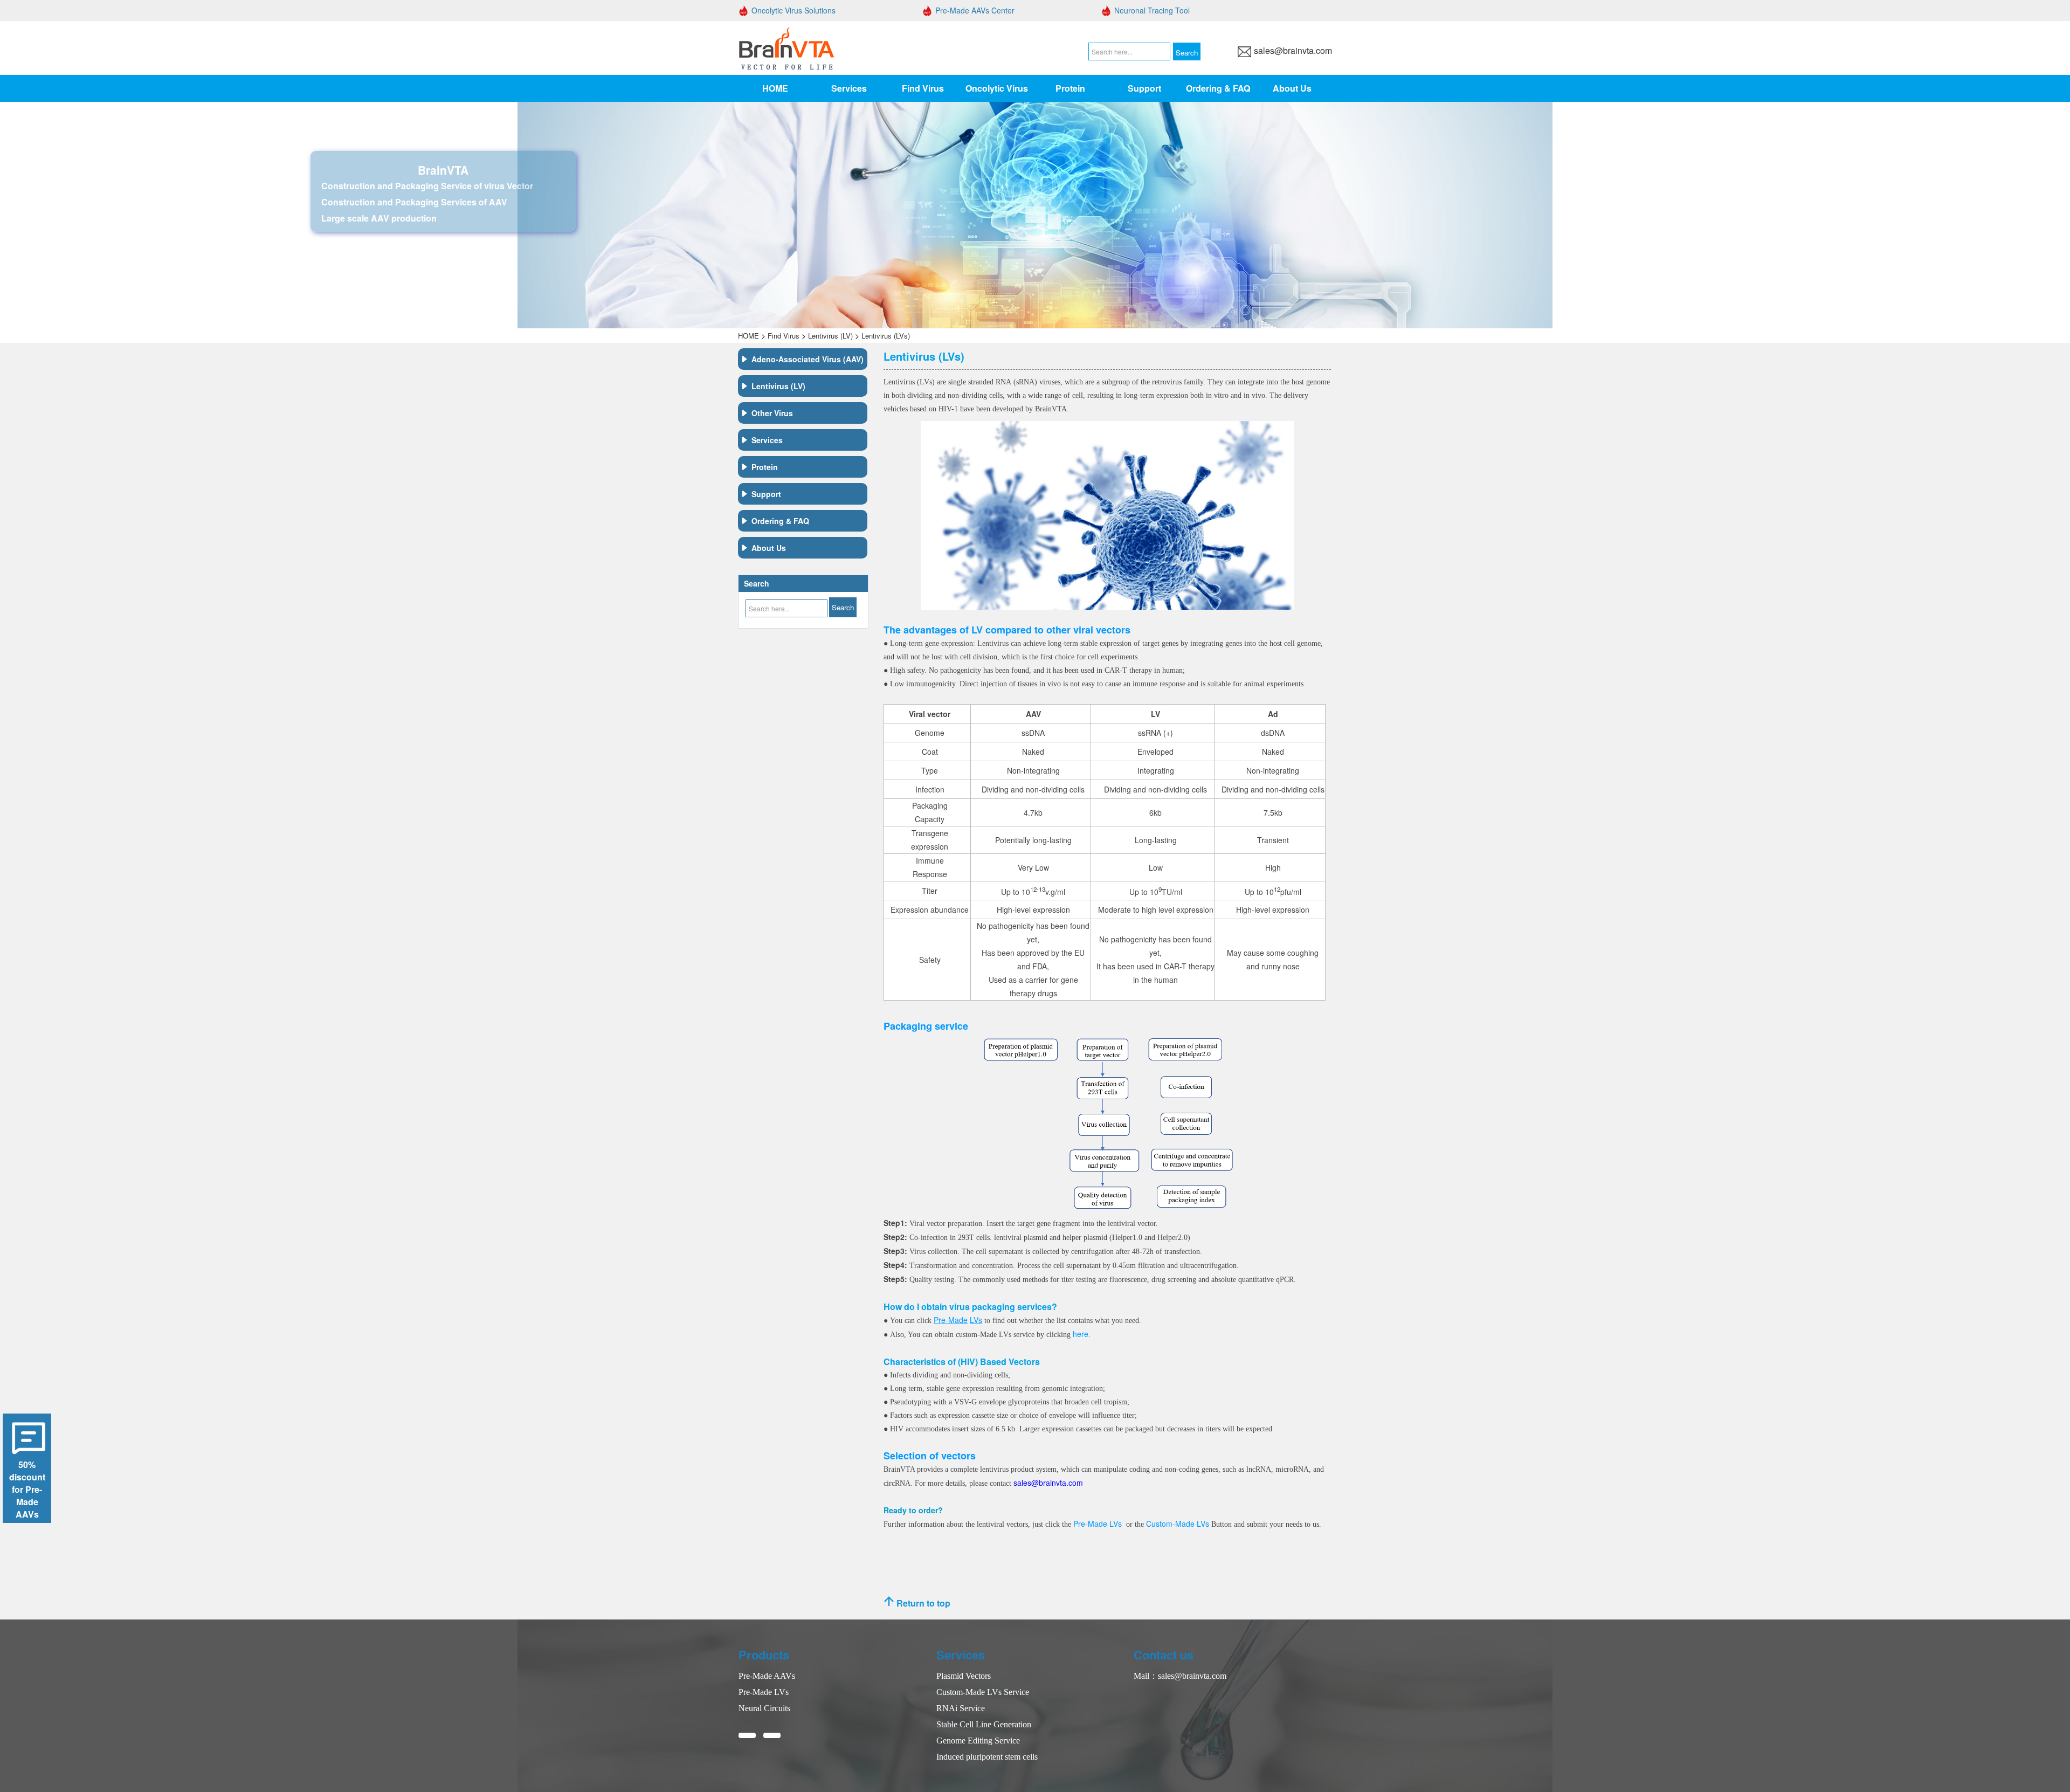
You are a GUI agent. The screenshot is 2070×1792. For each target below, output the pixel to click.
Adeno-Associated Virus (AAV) (808, 359)
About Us (1292, 88)
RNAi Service (961, 1708)
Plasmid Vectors (964, 1676)
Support (1144, 88)
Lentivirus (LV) (830, 336)
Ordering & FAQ (1218, 88)
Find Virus (923, 88)
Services (849, 88)
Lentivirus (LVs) (886, 336)
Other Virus (772, 413)
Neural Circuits (764, 1708)
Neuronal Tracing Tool (1152, 10)
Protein (1070, 88)
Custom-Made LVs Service (983, 1692)
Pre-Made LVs (764, 1692)
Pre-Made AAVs (767, 1676)
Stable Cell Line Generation (984, 1724)
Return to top (922, 1603)
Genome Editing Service (978, 1741)
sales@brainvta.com (1293, 50)
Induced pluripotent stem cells (987, 1757)
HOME (775, 88)
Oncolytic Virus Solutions (793, 10)
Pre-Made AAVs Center (975, 10)
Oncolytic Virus (997, 88)
